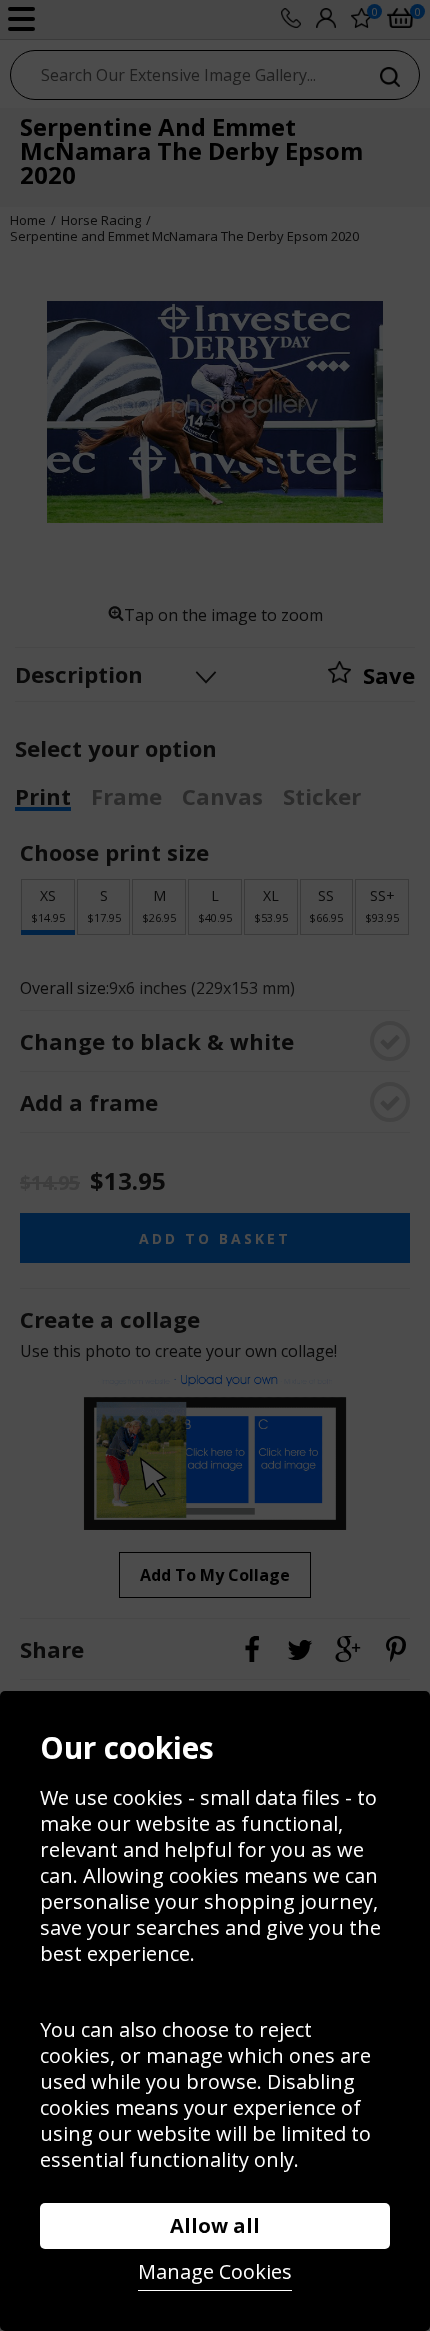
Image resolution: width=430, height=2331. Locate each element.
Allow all (215, 2225)
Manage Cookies (215, 2271)
